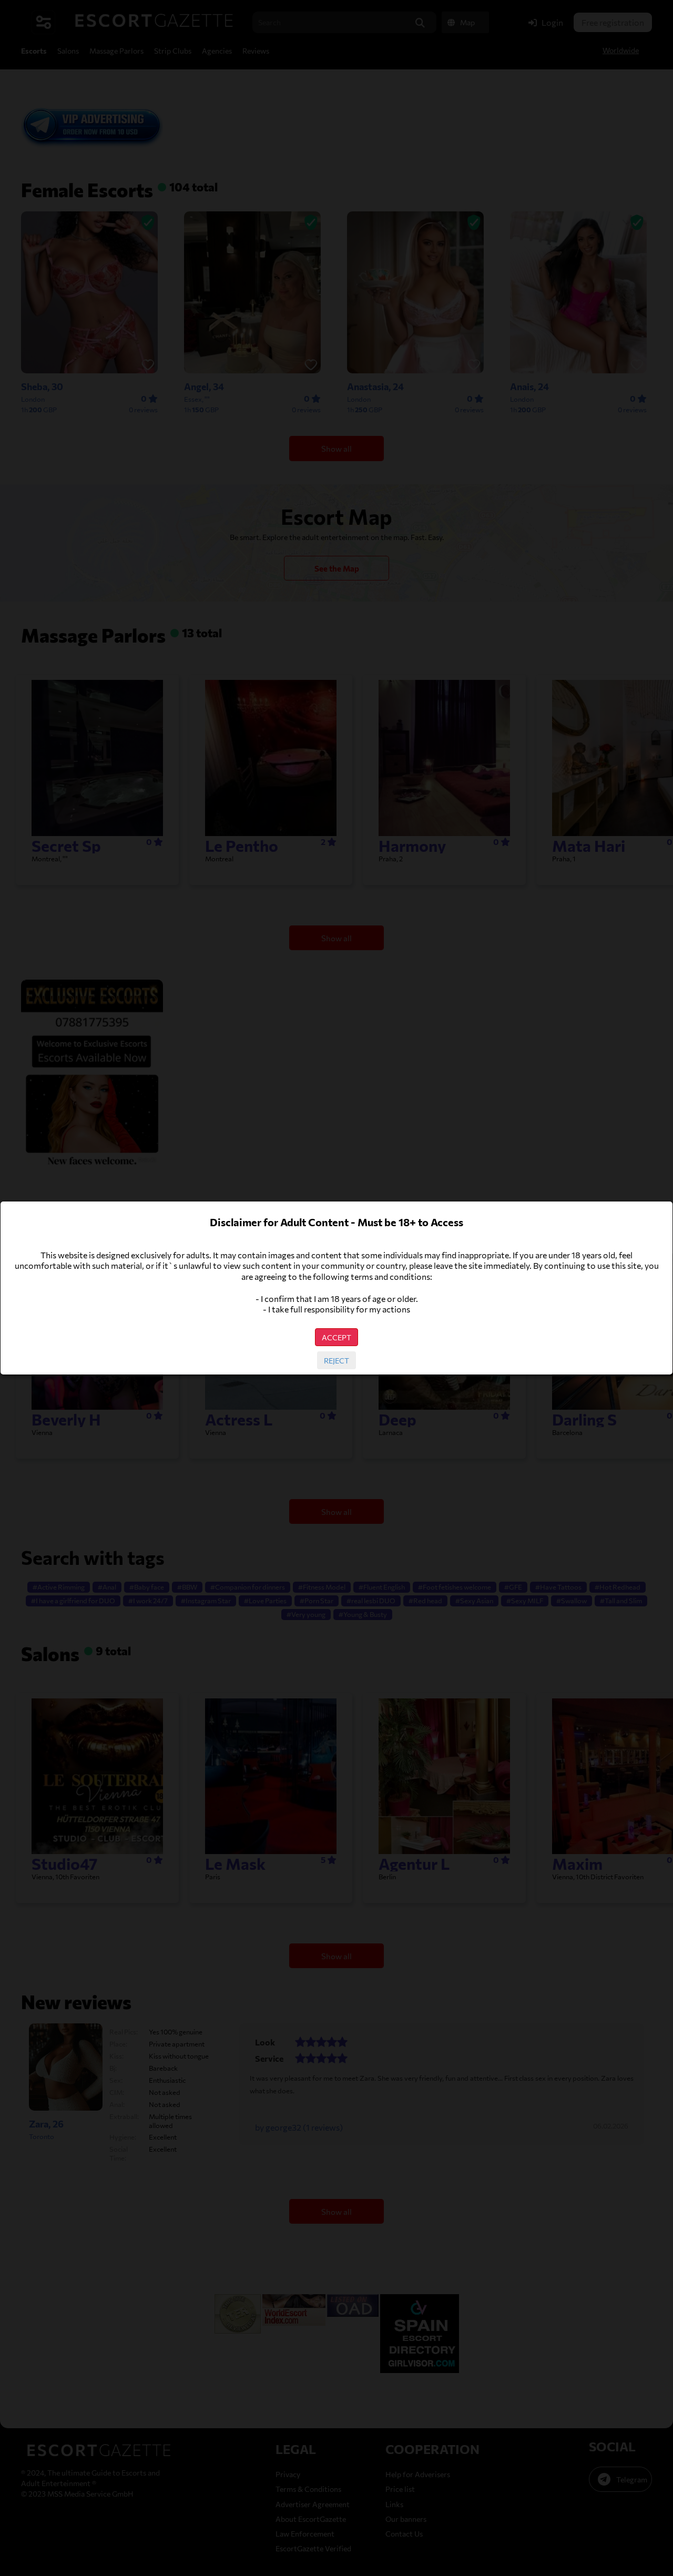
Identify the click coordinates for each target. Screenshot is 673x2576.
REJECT (336, 1360)
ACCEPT (336, 1337)
